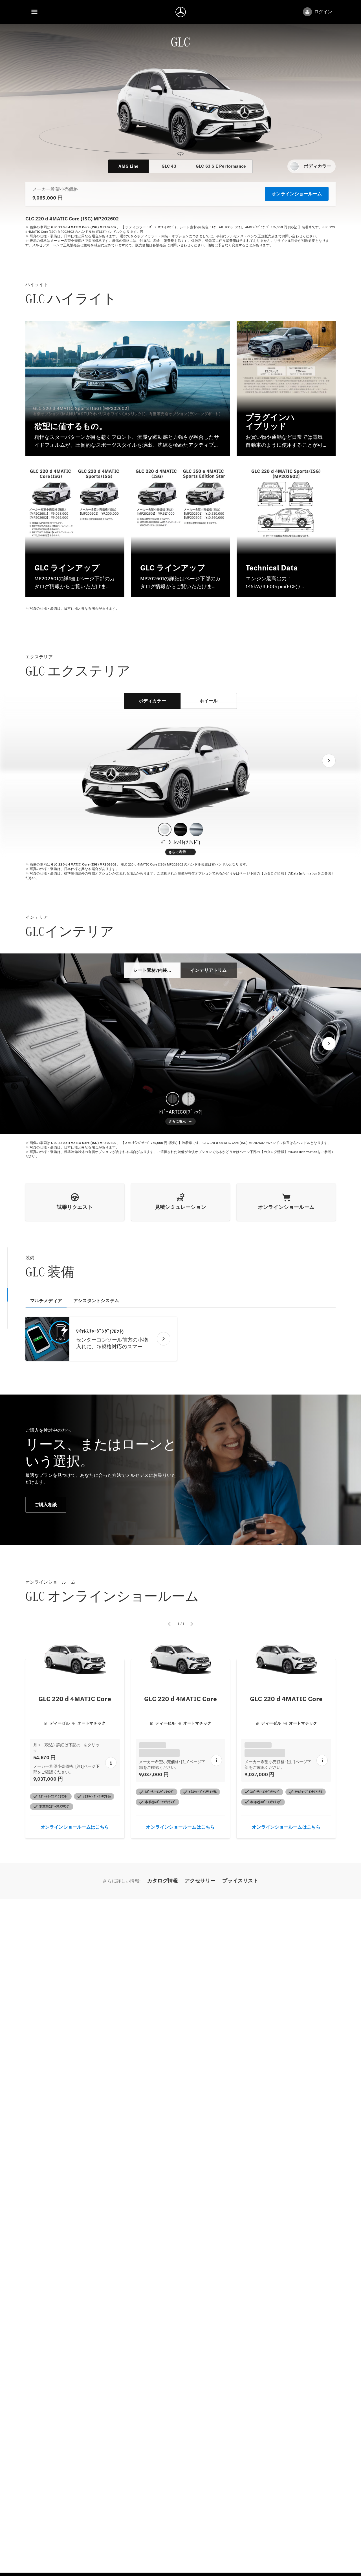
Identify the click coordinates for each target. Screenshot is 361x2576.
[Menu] (34, 12)
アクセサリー (200, 1881)
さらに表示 (178, 852)
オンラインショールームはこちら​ (75, 1827)
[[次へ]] (329, 761)
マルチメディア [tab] (46, 1301)
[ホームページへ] (181, 12)
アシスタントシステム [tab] (96, 1301)
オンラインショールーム (297, 194)
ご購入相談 (46, 1505)
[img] (181, 105)
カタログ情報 (163, 1881)
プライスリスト (240, 1881)
